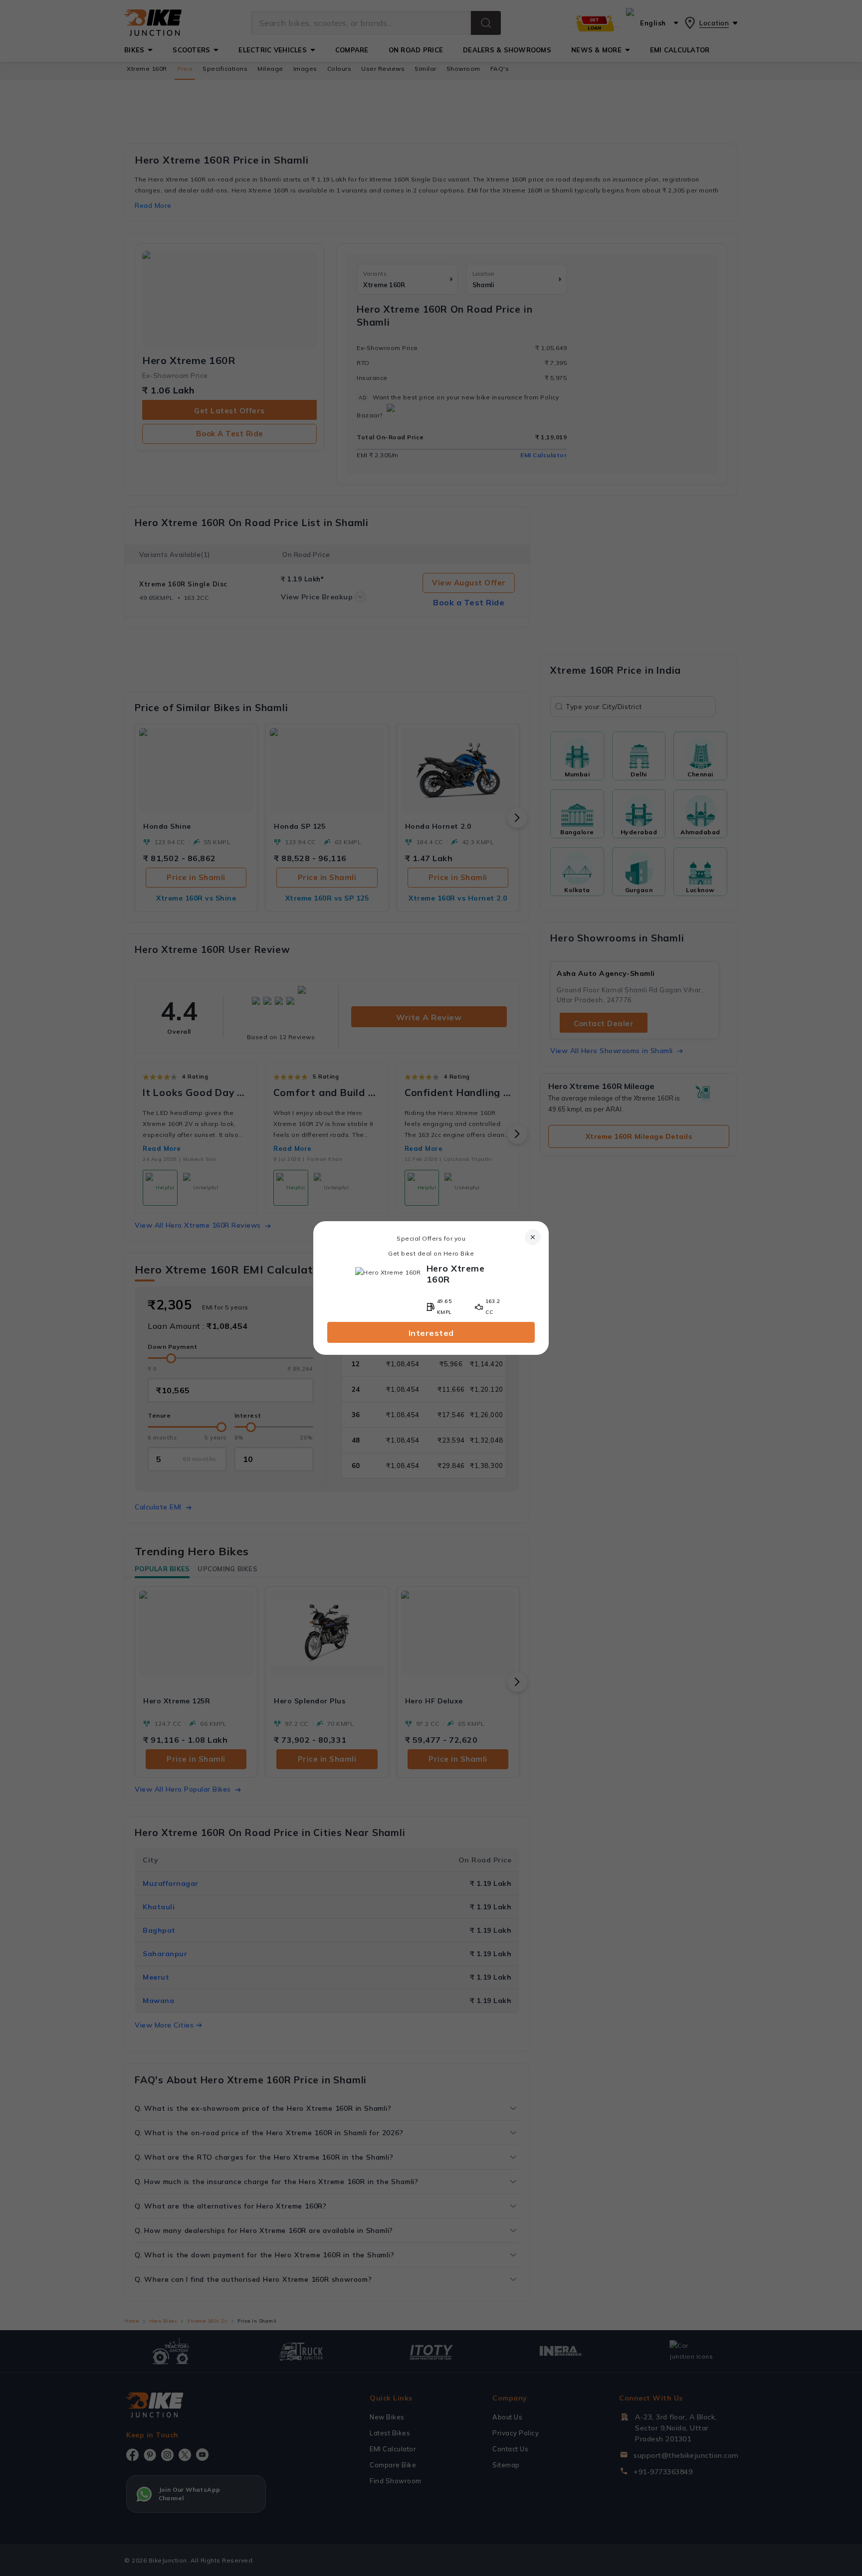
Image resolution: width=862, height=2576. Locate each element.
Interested (431, 1333)
